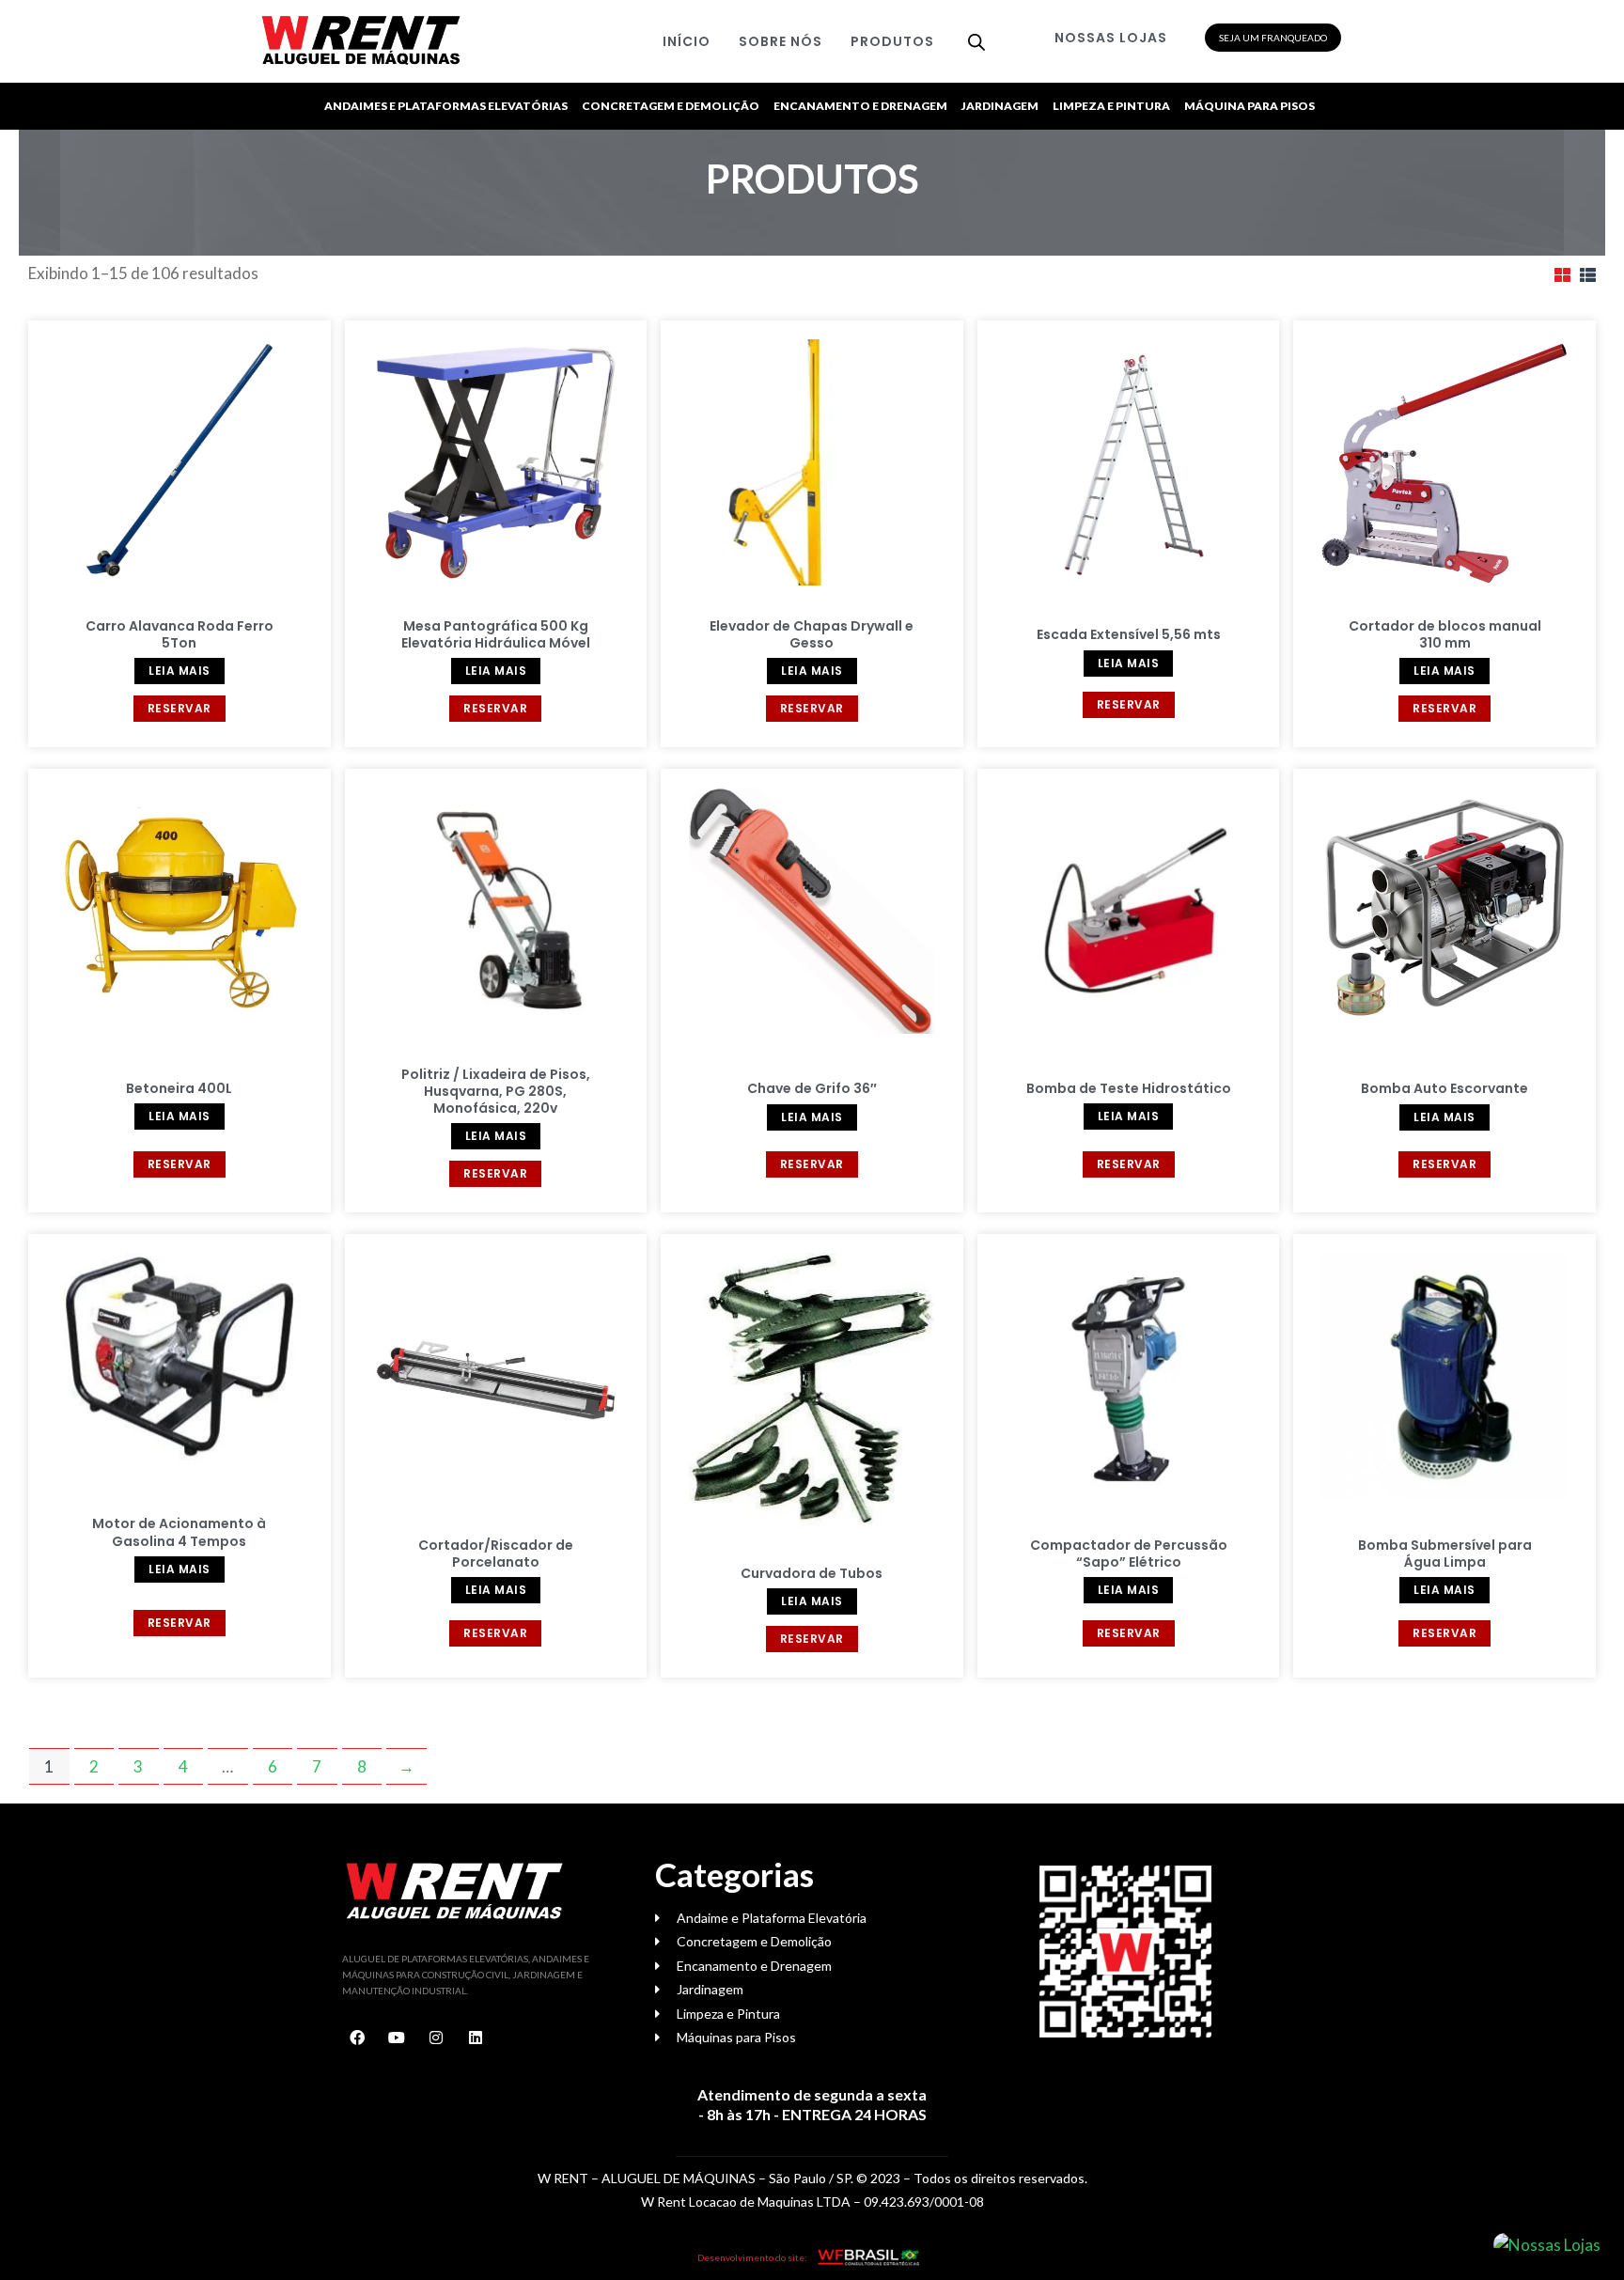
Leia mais (180, 671)
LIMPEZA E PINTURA (1111, 106)
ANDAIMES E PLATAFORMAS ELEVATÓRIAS (446, 106)
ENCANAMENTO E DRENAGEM (860, 106)
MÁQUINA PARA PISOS (1249, 106)
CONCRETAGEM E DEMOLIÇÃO (671, 106)
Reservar (180, 708)
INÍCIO (687, 41)
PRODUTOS (892, 41)
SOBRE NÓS (781, 41)
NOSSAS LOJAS (1111, 38)
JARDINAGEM (1000, 106)
